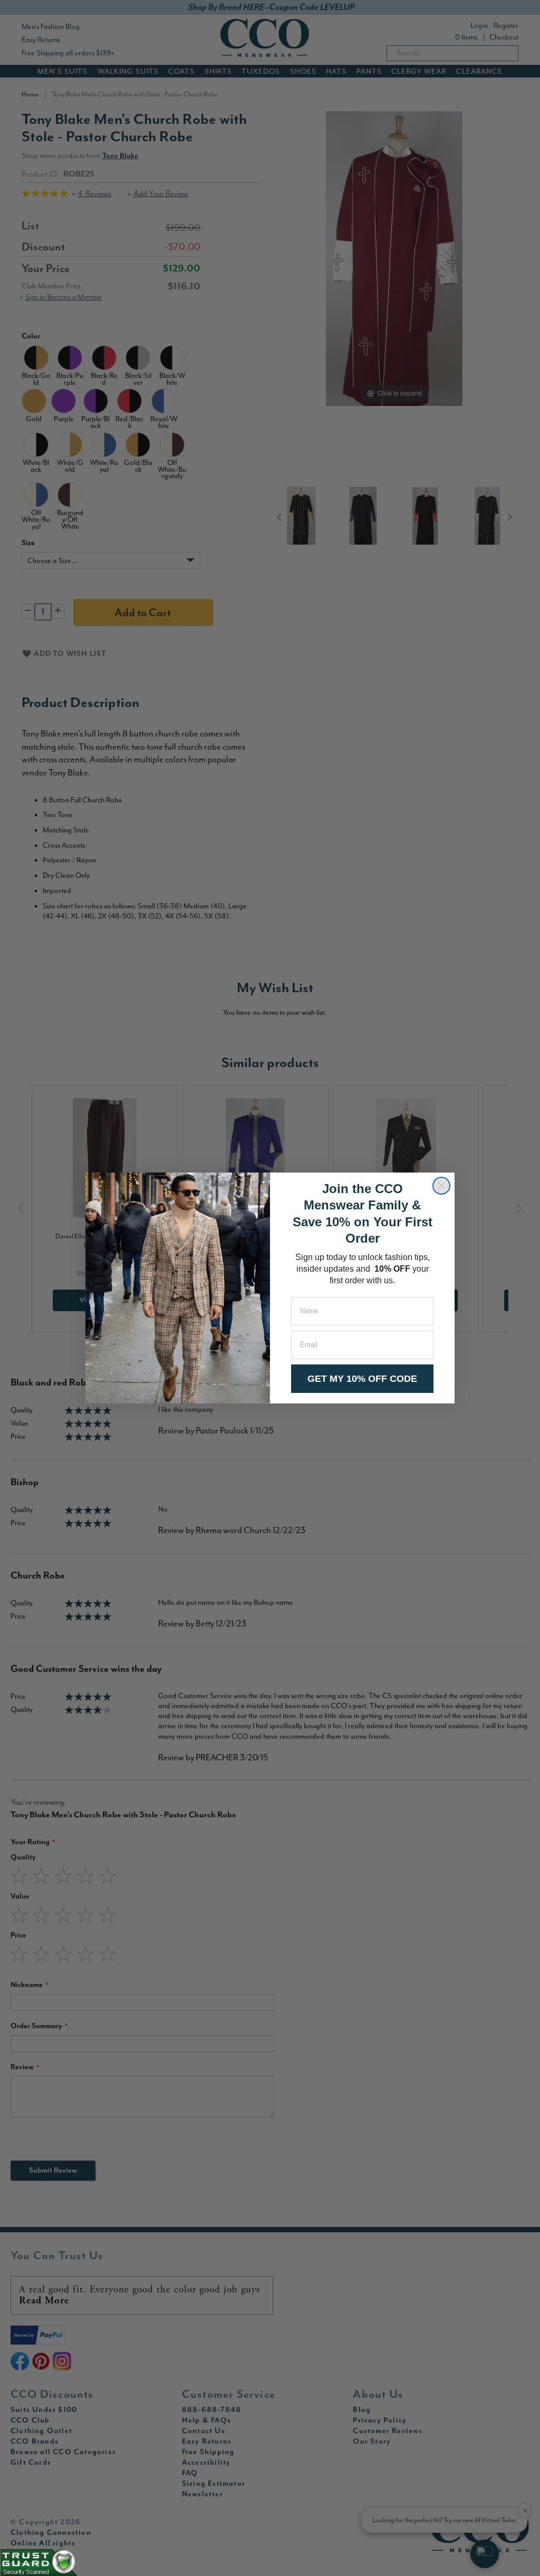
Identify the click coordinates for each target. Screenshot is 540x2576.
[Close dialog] (441, 1186)
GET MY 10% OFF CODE (362, 1379)
